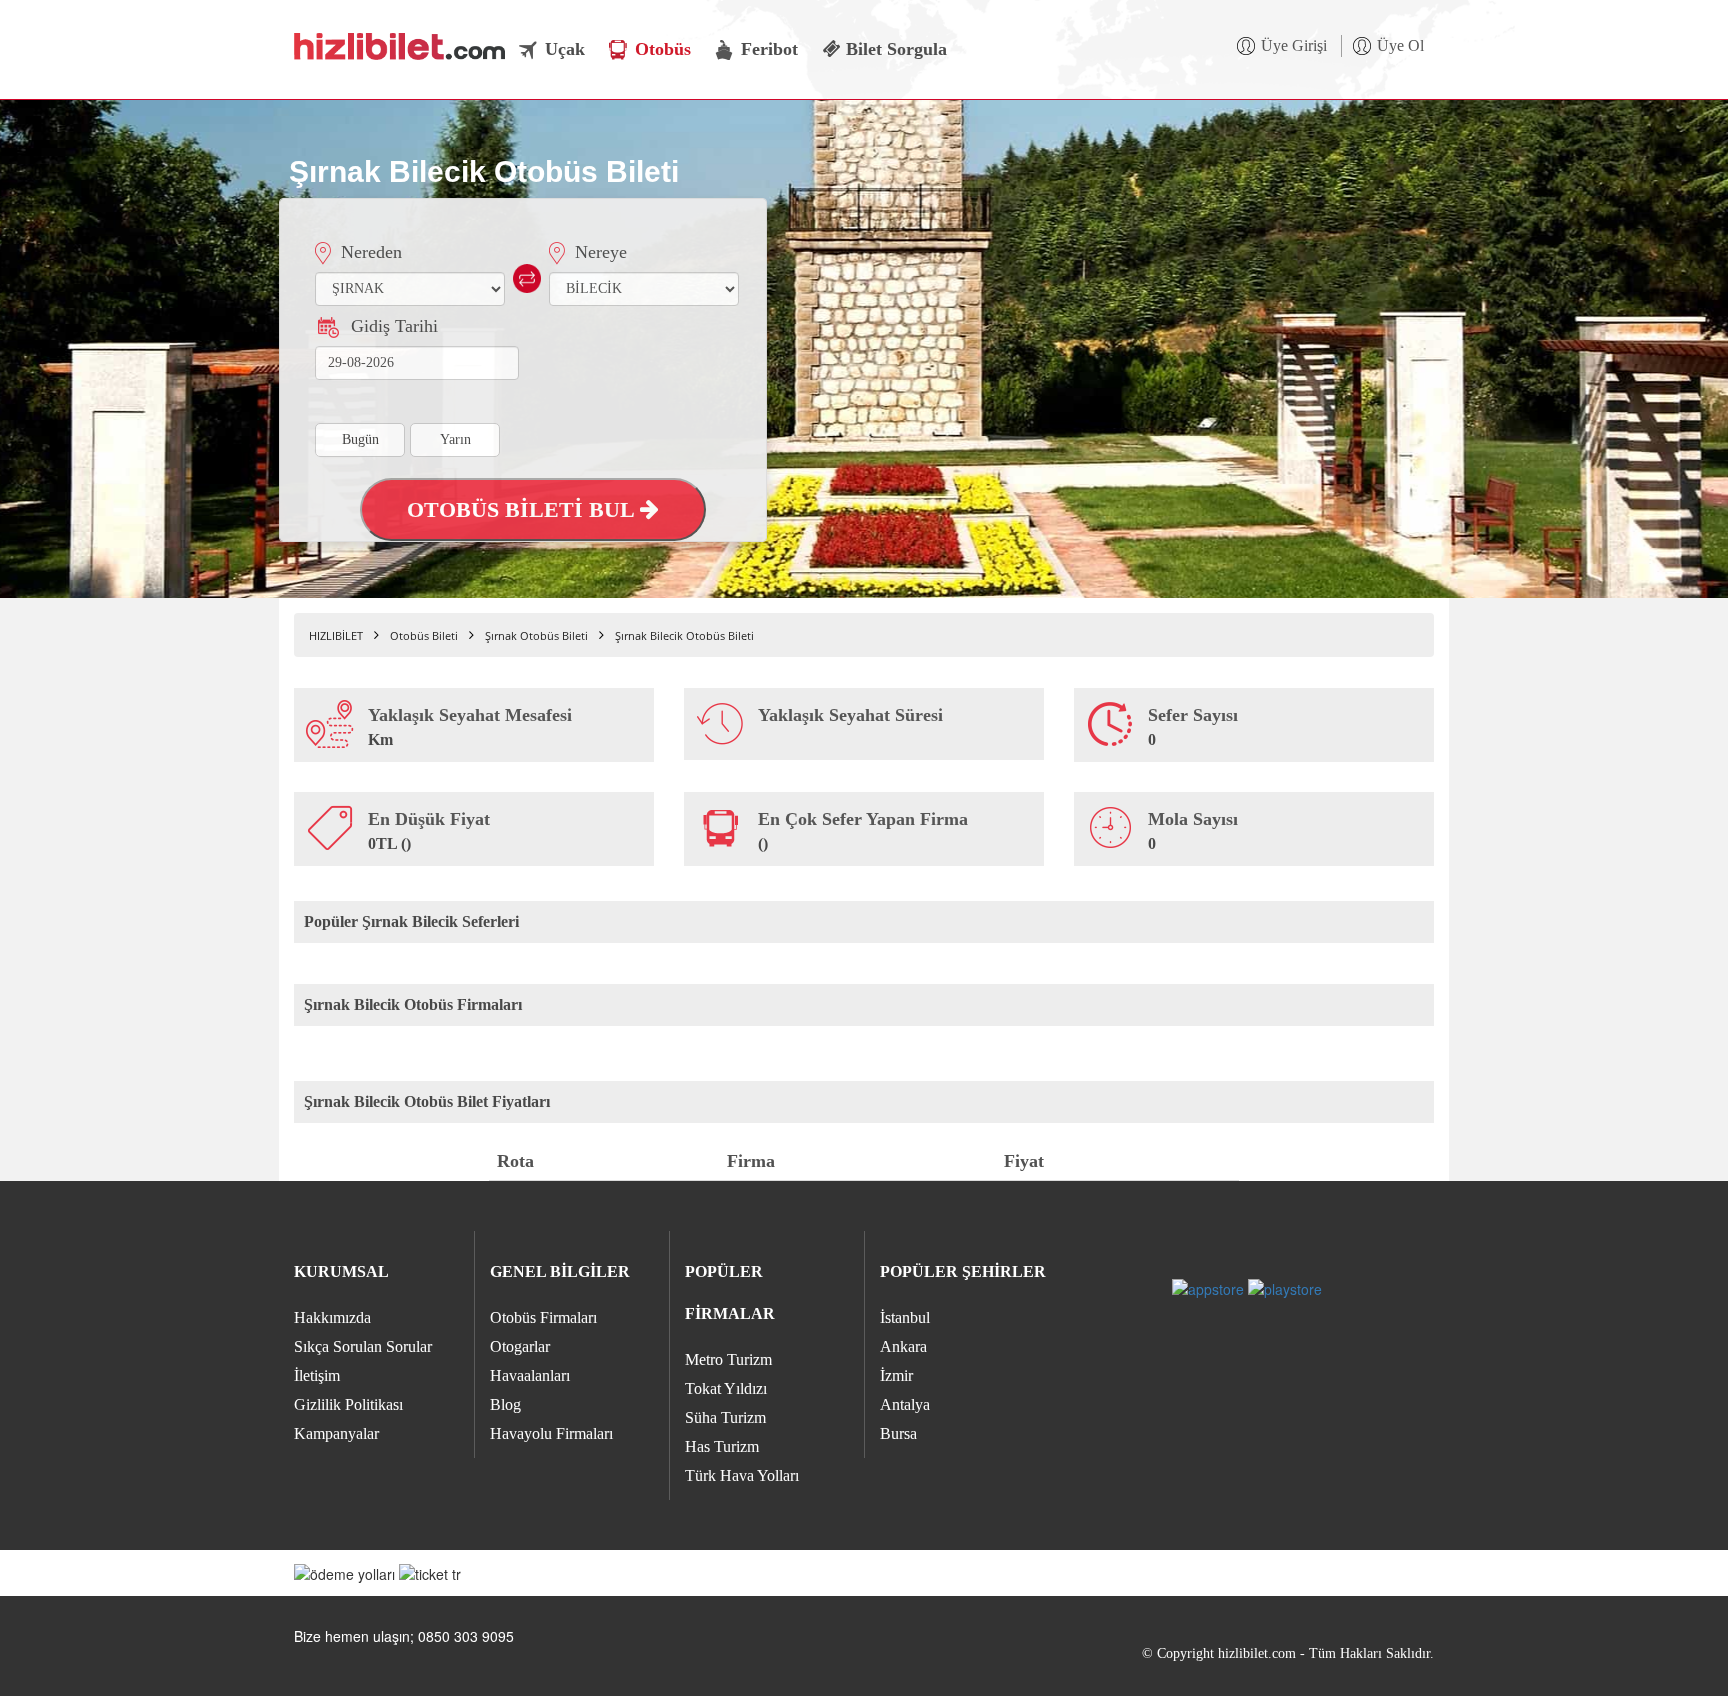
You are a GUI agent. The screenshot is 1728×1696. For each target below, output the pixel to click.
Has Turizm (722, 1446)
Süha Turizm (725, 1417)
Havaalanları (530, 1375)
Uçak (565, 49)
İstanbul (905, 1317)
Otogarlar (520, 1346)
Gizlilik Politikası (348, 1404)
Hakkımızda (332, 1317)
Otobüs (663, 49)
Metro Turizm (728, 1359)
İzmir (896, 1375)
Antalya (905, 1404)
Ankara (903, 1346)
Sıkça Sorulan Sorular (363, 1346)
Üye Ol (1400, 45)
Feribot (769, 49)
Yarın (455, 439)
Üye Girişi (1294, 45)
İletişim (317, 1375)
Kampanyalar (336, 1433)
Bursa (898, 1433)
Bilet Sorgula (894, 49)
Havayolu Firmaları (551, 1433)
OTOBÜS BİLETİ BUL (523, 509)
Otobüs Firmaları (543, 1317)
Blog (505, 1404)
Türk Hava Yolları (742, 1475)
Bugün (360, 439)
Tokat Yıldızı (726, 1388)
